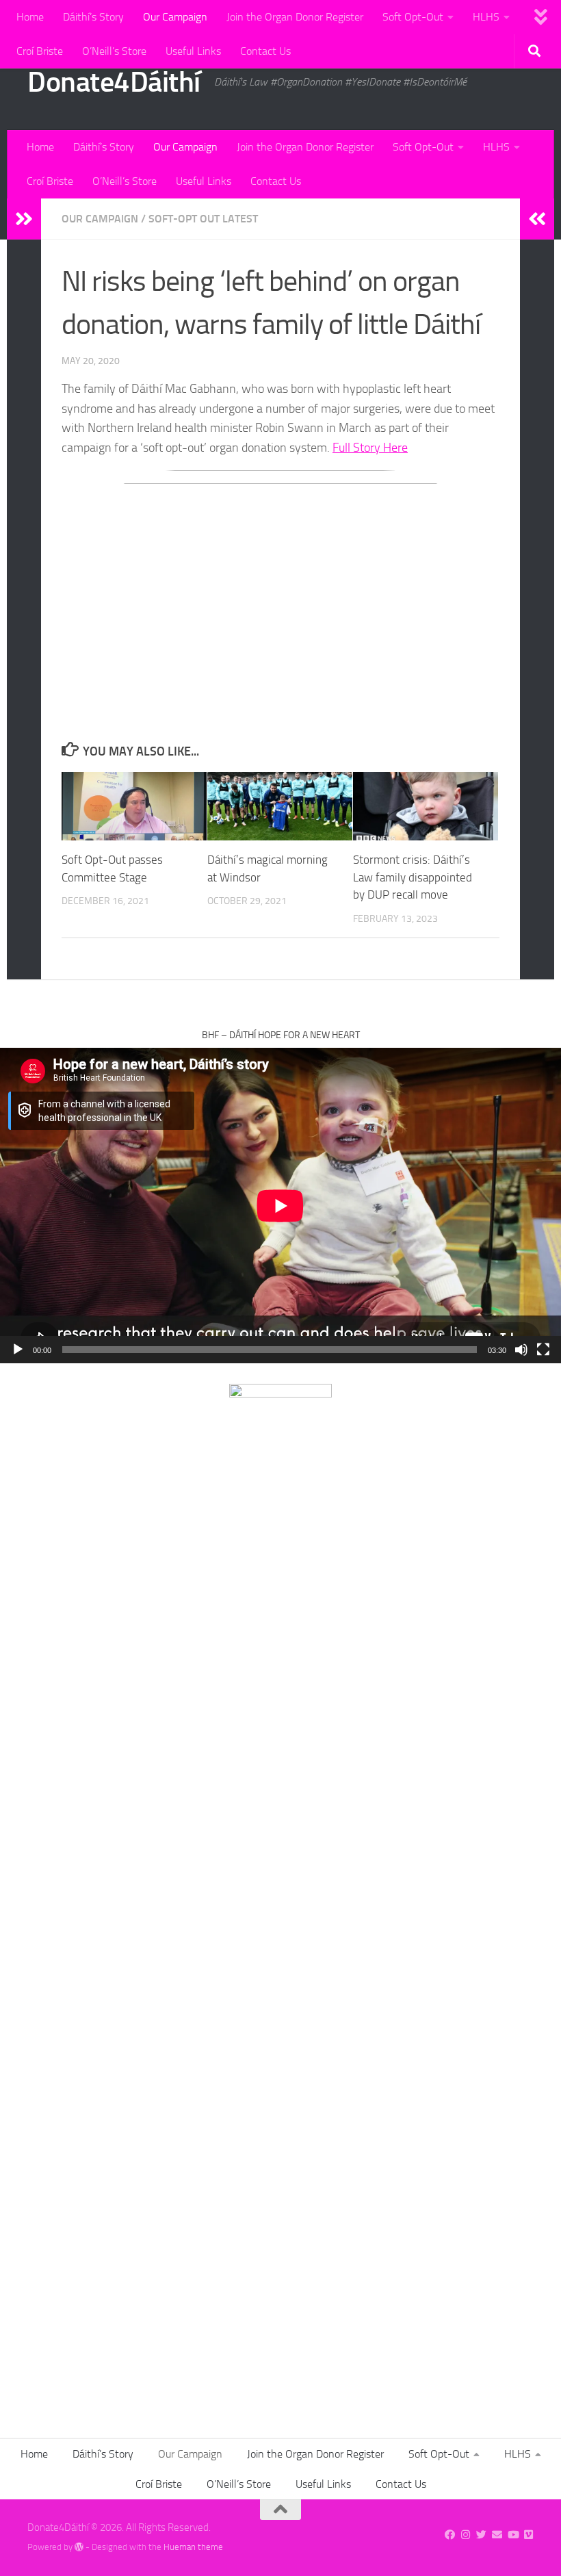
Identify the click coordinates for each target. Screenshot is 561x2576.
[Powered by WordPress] (79, 2547)
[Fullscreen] (543, 1350)
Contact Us (265, 51)
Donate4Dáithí (114, 82)
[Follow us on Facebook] (450, 2535)
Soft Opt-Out (413, 17)
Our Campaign (175, 17)
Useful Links (193, 51)
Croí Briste (40, 51)
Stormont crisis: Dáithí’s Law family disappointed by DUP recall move (413, 877)
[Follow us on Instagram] (466, 2535)
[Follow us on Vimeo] (529, 2535)
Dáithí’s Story (93, 17)
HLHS (486, 17)
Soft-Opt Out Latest (203, 219)
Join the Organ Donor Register (295, 17)
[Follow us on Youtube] (513, 2535)
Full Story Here (370, 448)
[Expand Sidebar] (24, 219)
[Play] (18, 1350)
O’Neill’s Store (114, 51)
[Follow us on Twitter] (481, 2535)
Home (30, 17)
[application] (280, 1206)
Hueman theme (193, 2547)
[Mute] (521, 1350)
